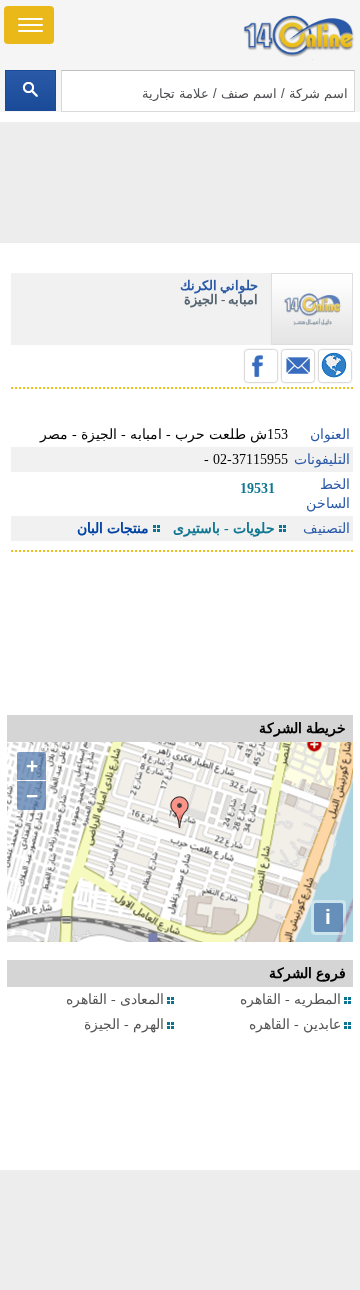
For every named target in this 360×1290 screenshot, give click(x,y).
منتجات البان (113, 528)
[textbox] (207, 91)
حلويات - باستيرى (224, 528)
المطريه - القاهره (290, 999)
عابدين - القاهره (295, 1024)
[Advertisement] (180, 1230)
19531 (257, 488)
